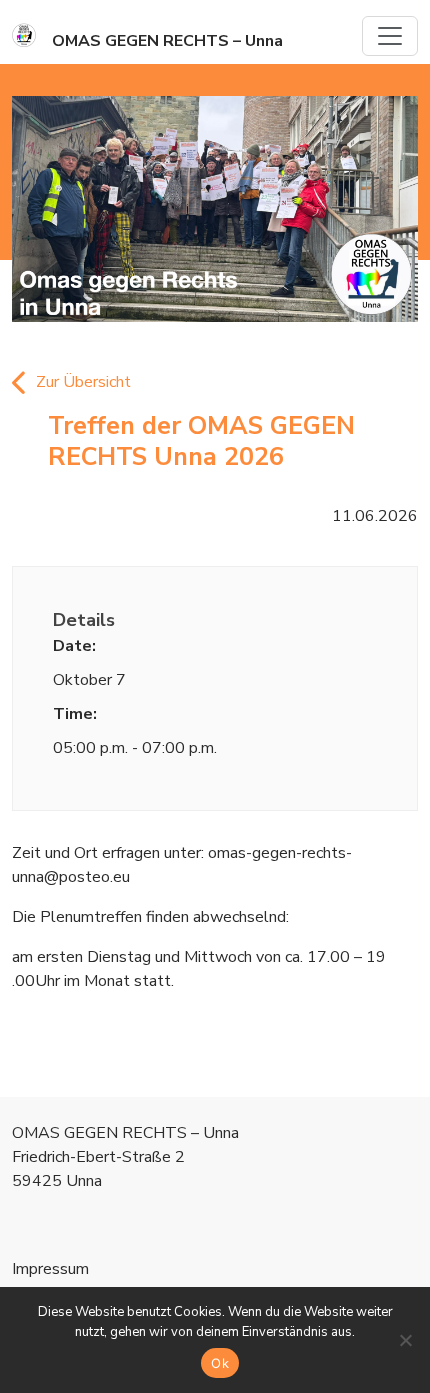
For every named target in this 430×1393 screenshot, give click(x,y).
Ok (220, 1363)
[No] (405, 1340)
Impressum (50, 1269)
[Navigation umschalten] (390, 36)
